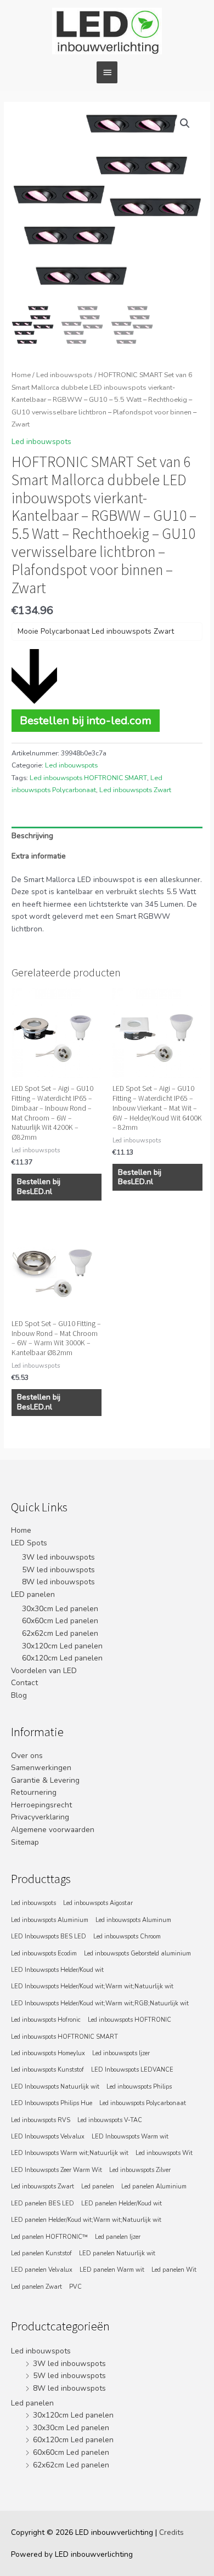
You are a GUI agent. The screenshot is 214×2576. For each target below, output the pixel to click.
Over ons (27, 1756)
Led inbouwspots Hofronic (46, 2020)
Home (21, 375)
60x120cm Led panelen (62, 1658)
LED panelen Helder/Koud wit (122, 2203)
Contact (24, 1683)
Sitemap (25, 1842)
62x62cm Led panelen (60, 1633)
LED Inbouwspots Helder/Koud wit (57, 1970)
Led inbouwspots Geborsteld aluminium (137, 1954)
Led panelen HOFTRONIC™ (49, 2237)
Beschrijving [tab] (32, 836)
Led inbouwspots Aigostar (98, 1903)
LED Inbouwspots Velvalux (48, 2137)
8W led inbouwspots (58, 1582)
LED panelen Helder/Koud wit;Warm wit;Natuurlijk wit (86, 2220)
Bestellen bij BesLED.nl (39, 1187)
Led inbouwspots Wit (164, 2153)
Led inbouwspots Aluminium (50, 1920)
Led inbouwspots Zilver (140, 2170)
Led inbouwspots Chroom (127, 1937)
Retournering (34, 1792)
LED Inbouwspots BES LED (49, 1937)
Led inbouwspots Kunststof (47, 2070)
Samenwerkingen (41, 1768)
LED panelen (33, 1594)
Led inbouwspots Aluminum (133, 1920)
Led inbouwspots (64, 375)
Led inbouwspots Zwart (135, 790)
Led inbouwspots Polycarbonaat (143, 2103)
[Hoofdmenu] (107, 72)
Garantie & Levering (45, 1780)
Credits (171, 2532)
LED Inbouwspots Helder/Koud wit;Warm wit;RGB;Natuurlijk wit (100, 2003)
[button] (185, 123)
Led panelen (98, 2187)
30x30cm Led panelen (60, 1609)
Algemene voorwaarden (53, 1830)
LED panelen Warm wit (112, 2270)
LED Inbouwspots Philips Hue (52, 2103)
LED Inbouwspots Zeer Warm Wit (57, 2170)
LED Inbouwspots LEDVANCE (132, 2070)
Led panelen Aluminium (154, 2187)
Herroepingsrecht (41, 1805)
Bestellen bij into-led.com (86, 720)
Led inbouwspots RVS (41, 2120)
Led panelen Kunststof (41, 2253)
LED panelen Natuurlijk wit (117, 2253)
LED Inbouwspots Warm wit (130, 2137)
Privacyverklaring (40, 1817)
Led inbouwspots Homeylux (48, 2053)
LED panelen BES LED (43, 2203)
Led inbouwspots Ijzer (121, 2053)
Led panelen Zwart (36, 2287)
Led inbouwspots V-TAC (110, 2120)
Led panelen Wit (174, 2270)
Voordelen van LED (44, 1671)
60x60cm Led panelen (60, 1621)
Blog (19, 1695)
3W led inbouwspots (58, 1557)
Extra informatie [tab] (39, 856)
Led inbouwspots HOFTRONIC (129, 2020)
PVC (75, 2287)
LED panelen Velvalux (42, 2270)
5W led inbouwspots (58, 1570)
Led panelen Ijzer (118, 2237)
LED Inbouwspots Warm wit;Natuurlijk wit (70, 2153)
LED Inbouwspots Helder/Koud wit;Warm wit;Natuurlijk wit (92, 1986)
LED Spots (29, 1543)
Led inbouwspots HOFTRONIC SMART (88, 778)
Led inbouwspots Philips (139, 2087)
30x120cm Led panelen (62, 1646)
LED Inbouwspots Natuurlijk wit (55, 2087)
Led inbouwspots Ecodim (44, 1954)
